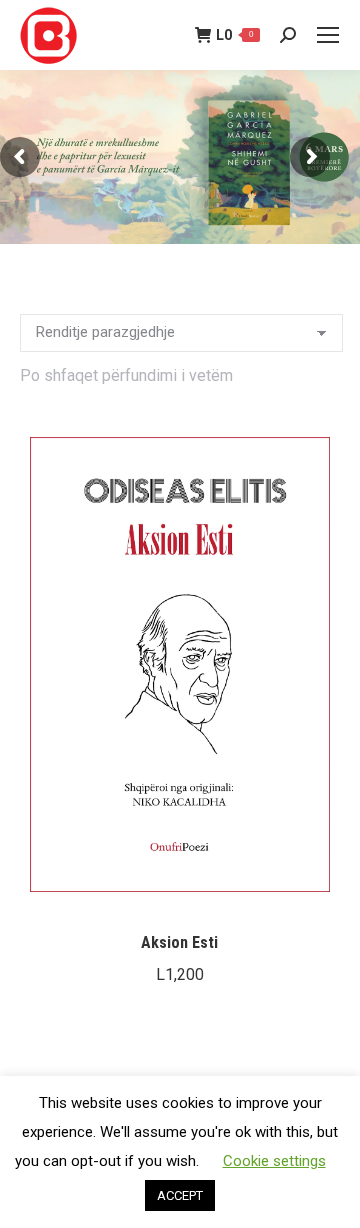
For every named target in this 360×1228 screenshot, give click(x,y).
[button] (311, 889)
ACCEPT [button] (180, 1195)
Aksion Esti (179, 942)
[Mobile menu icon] (328, 35)
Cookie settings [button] (274, 1161)
